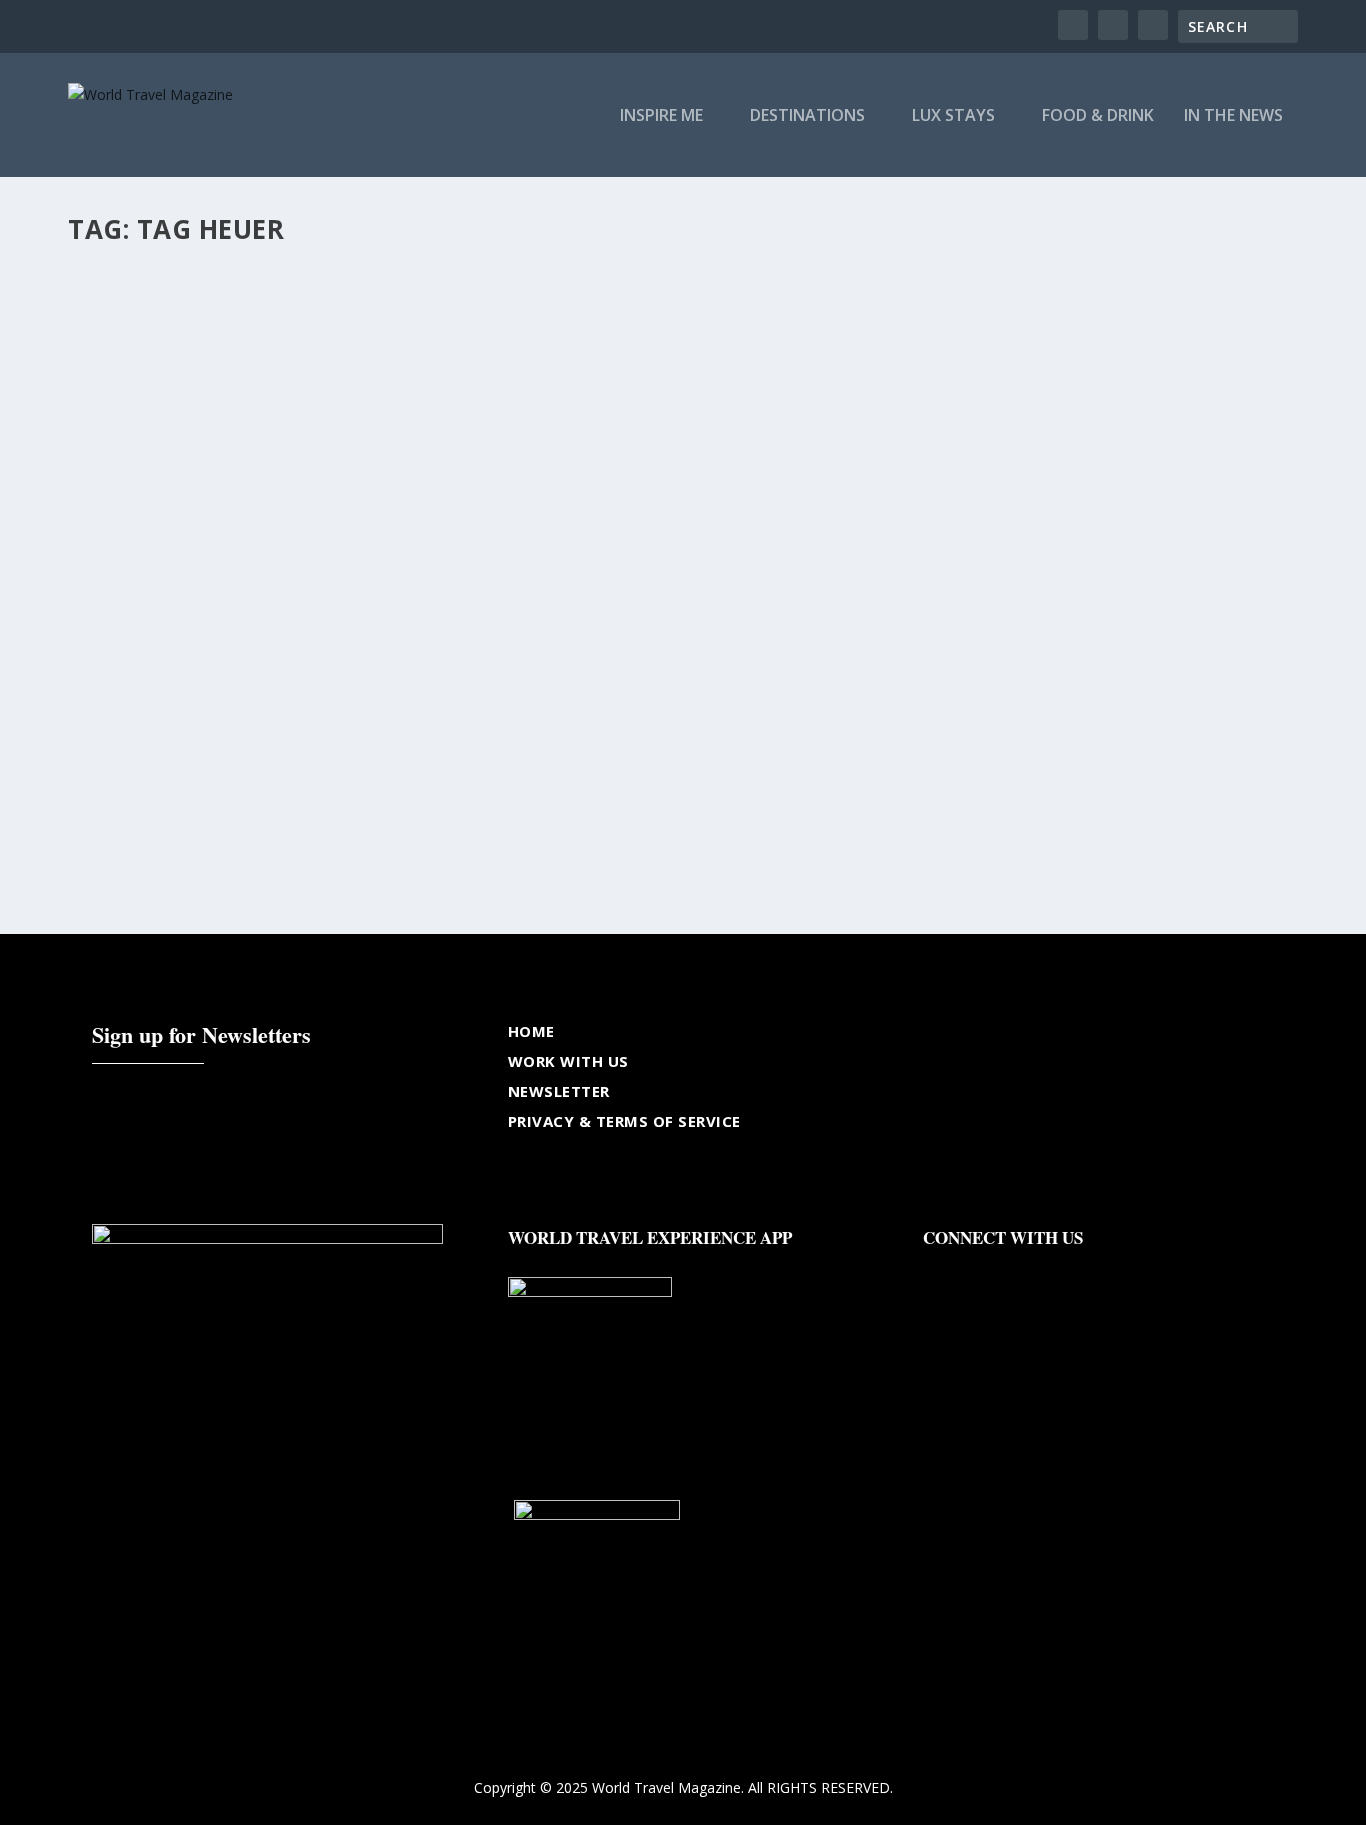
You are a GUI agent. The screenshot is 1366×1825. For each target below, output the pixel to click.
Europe (177, 767)
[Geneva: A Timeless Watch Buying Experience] (413, 482)
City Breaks (119, 767)
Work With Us (568, 1061)
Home (531, 1031)
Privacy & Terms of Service (624, 1121)
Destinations (807, 116)
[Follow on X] (979, 1269)
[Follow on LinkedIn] (1059, 1269)
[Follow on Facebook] (939, 1269)
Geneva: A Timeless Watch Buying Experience (291, 737)
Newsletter (559, 1091)
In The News (1233, 116)
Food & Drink (1098, 116)
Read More (140, 846)
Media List (232, 767)
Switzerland (299, 767)
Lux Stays (953, 116)
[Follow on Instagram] (1019, 1269)
